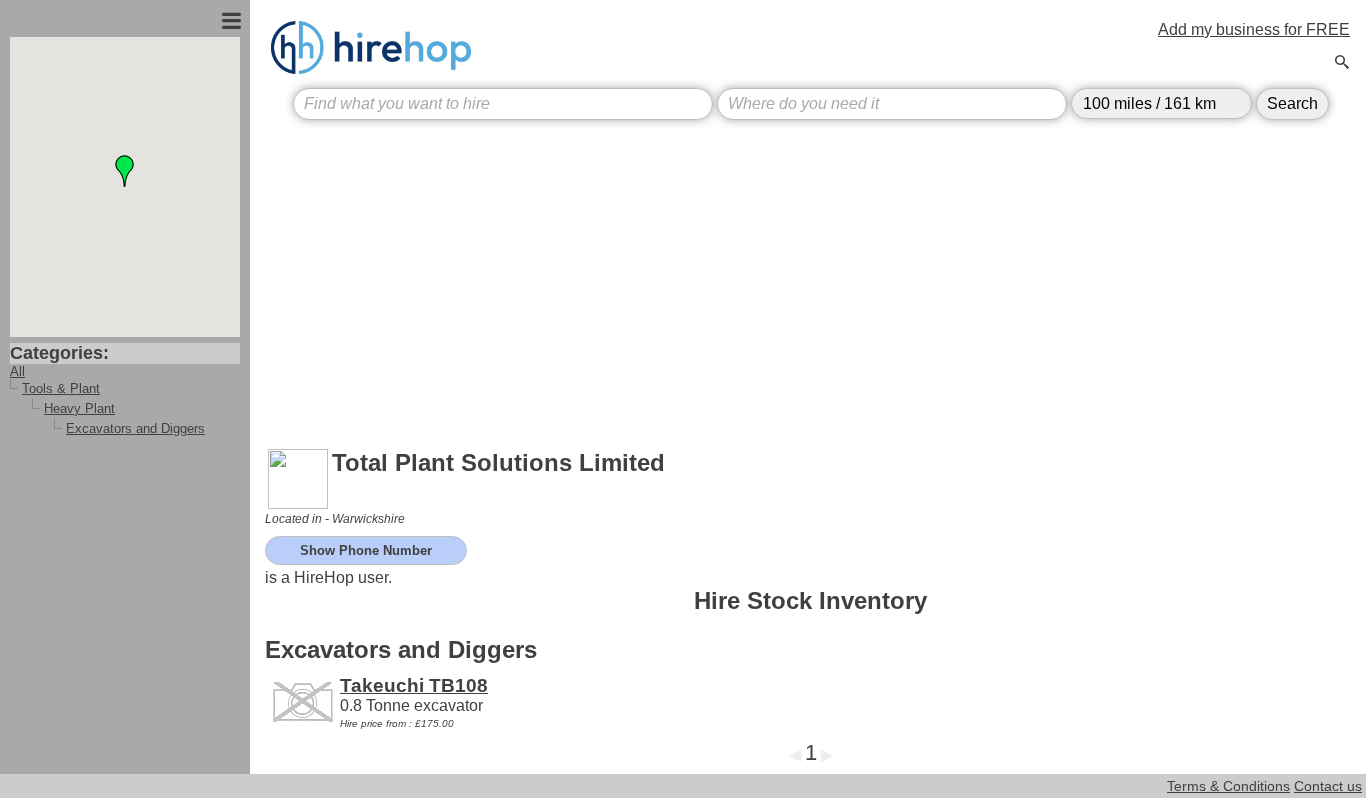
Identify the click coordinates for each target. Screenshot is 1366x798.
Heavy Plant (79, 408)
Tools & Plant (61, 388)
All (17, 371)
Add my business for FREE (1254, 29)
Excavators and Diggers (135, 428)
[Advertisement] (810, 276)
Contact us (1328, 786)
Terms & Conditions (1228, 786)
